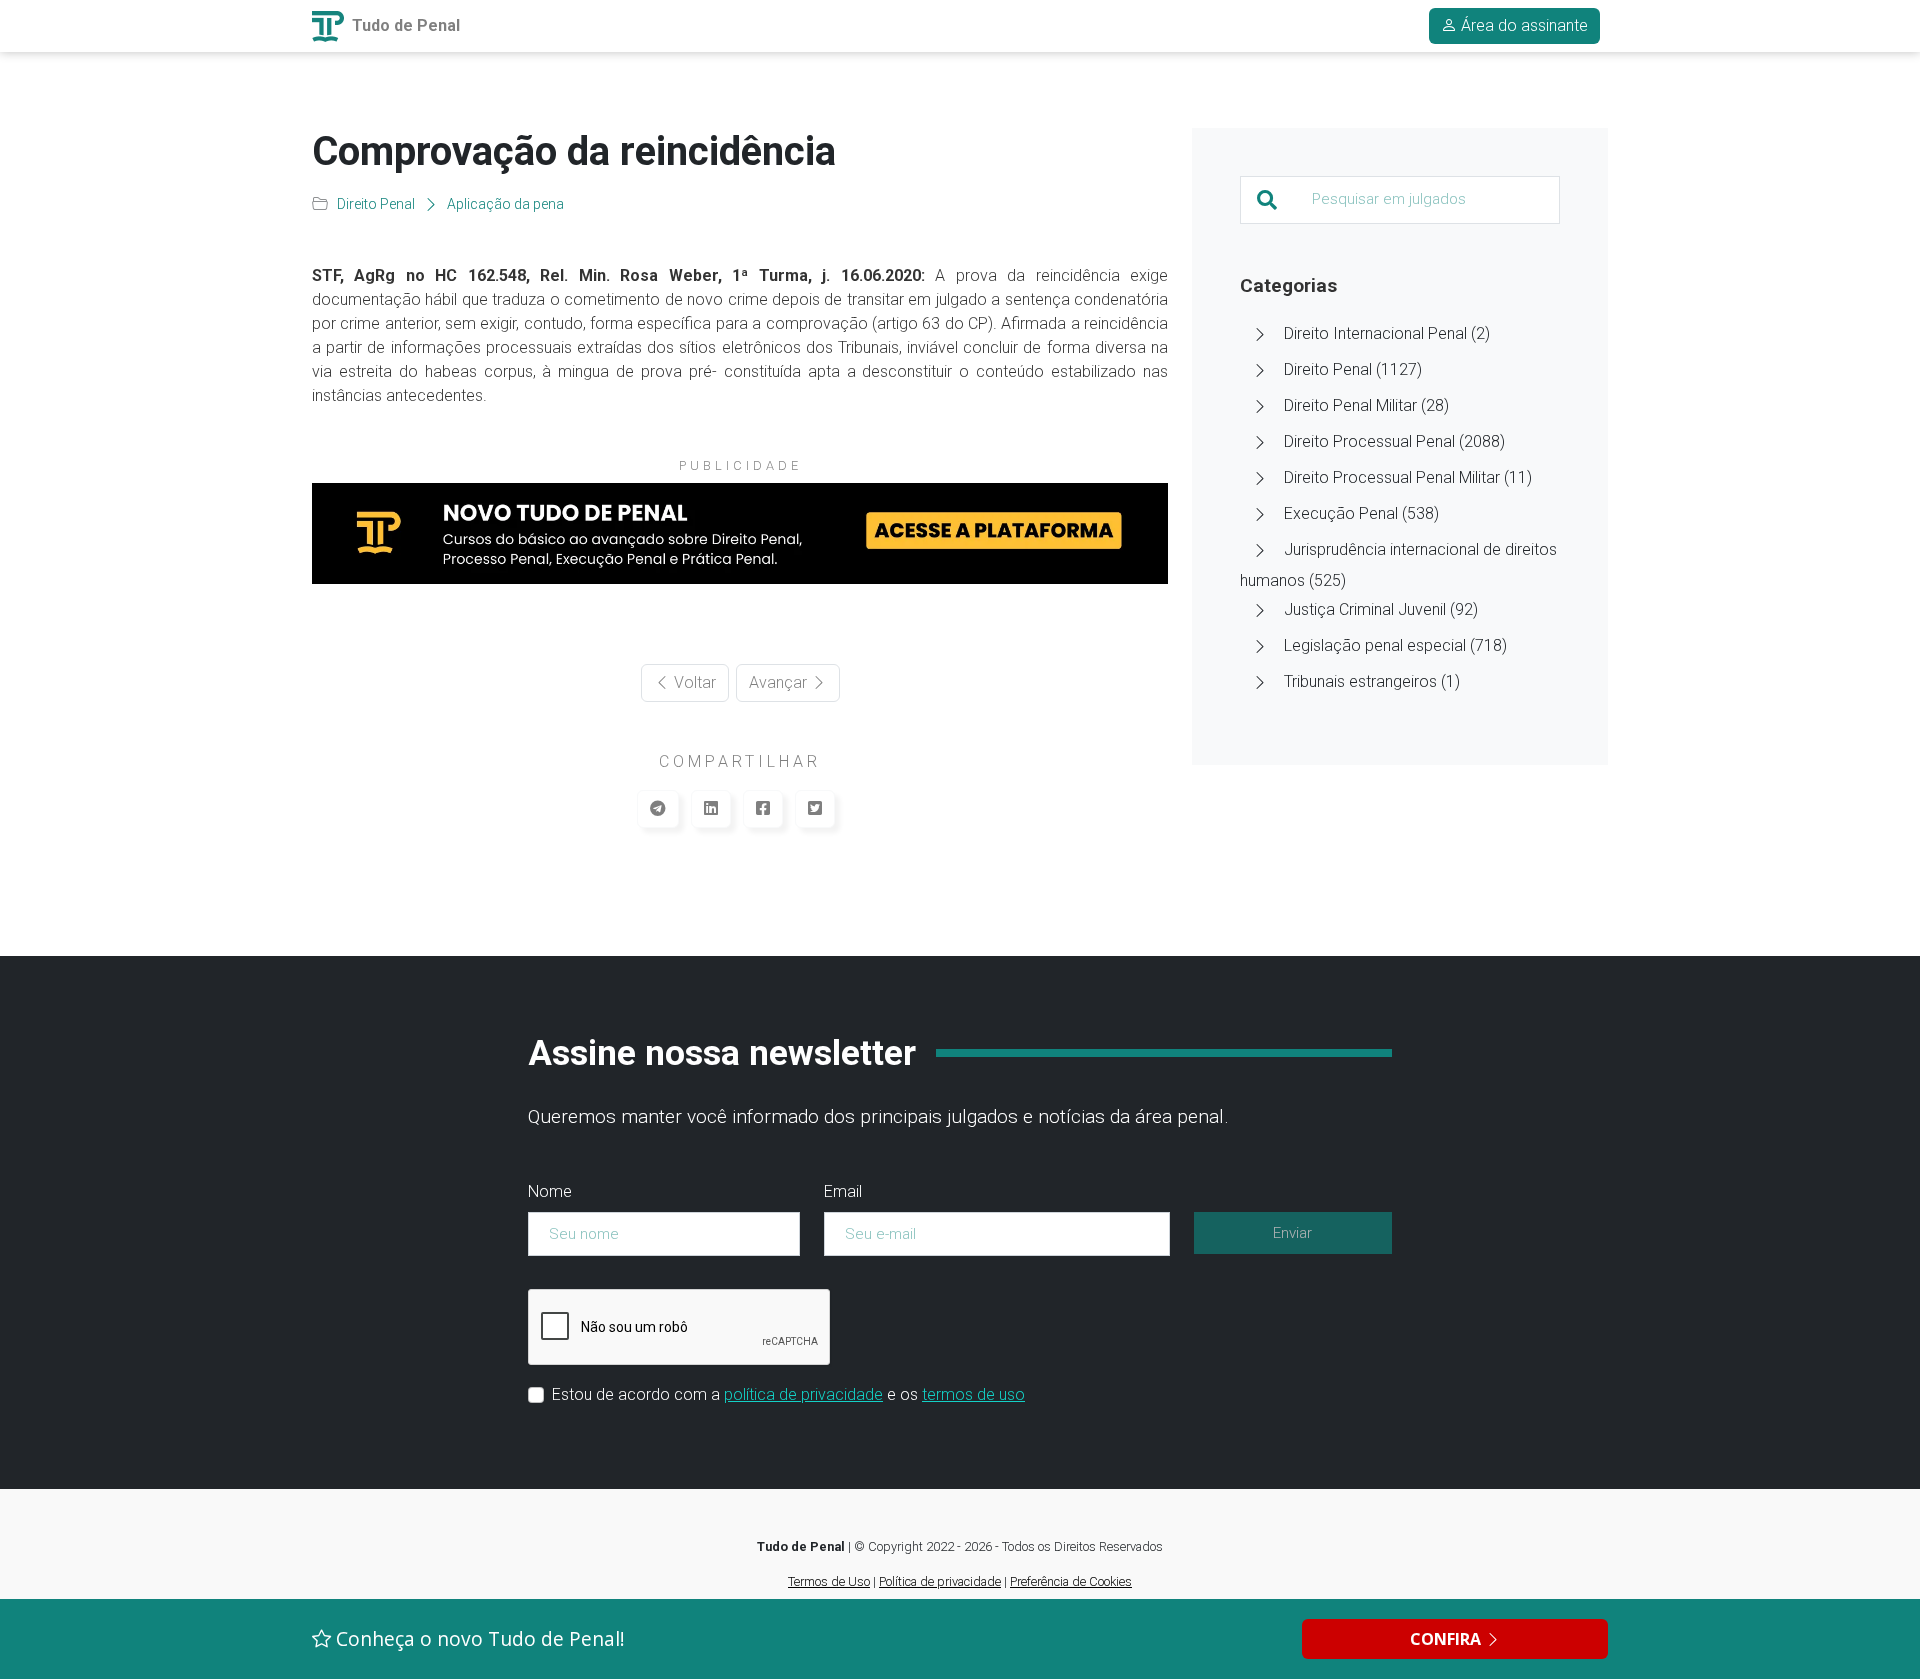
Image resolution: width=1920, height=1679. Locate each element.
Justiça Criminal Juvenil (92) (1381, 609)
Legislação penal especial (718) (1395, 645)
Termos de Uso (829, 1581)
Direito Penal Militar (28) (1366, 405)
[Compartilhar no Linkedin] (711, 809)
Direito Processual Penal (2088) (1394, 441)
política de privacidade (803, 1394)
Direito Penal (376, 204)
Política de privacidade (940, 1581)
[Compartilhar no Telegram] (658, 809)
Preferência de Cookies (1071, 1581)
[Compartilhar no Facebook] (763, 809)
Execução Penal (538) (1361, 513)
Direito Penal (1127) (1353, 369)
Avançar (780, 682)
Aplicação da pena (505, 204)
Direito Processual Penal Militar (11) (1408, 477)
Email (843, 1191)
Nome (550, 1191)
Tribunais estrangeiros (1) (1372, 681)
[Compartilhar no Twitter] (815, 809)
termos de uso (973, 1394)
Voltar (693, 682)
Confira (1447, 1639)
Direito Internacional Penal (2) (1387, 333)
